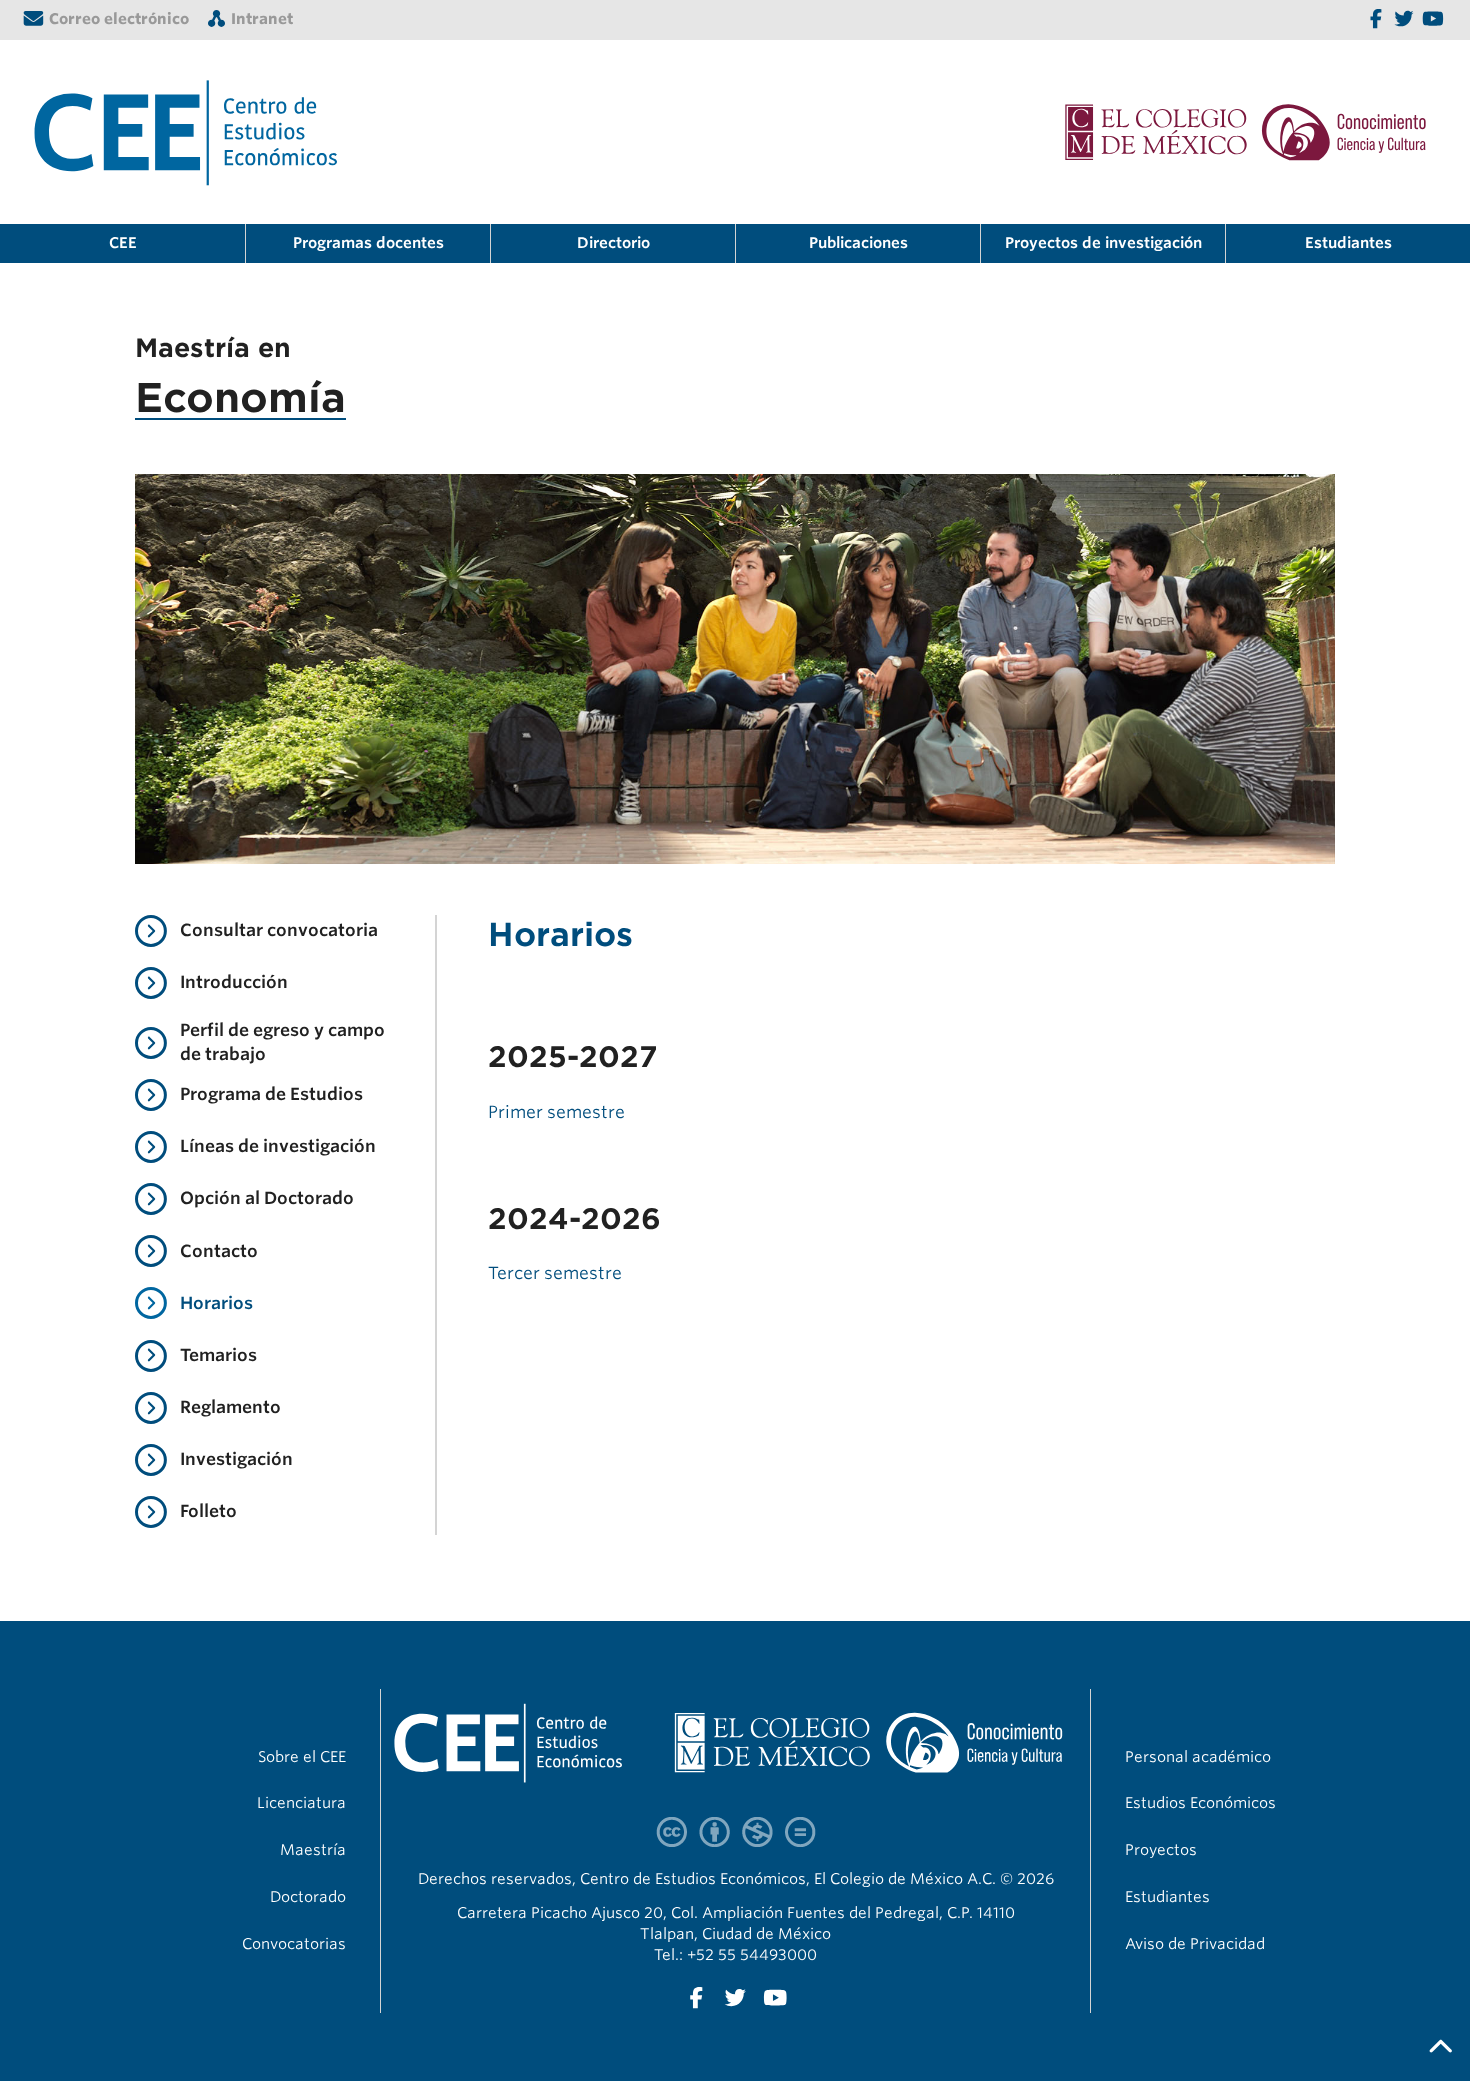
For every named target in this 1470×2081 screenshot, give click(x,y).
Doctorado (308, 1897)
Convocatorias (294, 1944)
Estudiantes (1348, 243)
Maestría (313, 1850)
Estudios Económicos (1200, 1803)
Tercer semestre (555, 1273)
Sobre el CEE (302, 1757)
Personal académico (1198, 1757)
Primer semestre (556, 1112)
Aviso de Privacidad (1195, 1944)
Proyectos (1161, 1850)
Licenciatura (301, 1803)
